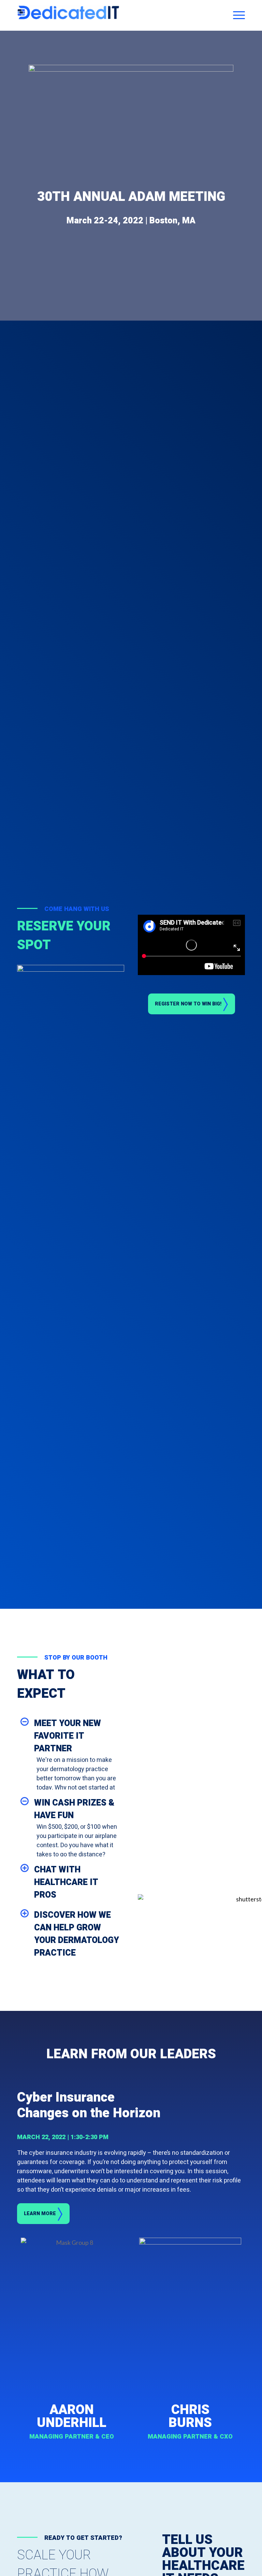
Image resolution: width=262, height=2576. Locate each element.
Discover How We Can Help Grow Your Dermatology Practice (77, 1934)
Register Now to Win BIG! (188, 1004)
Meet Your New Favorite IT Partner (68, 1736)
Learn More (40, 2214)
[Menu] (237, 15)
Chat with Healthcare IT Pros (66, 1882)
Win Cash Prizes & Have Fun (74, 1809)
